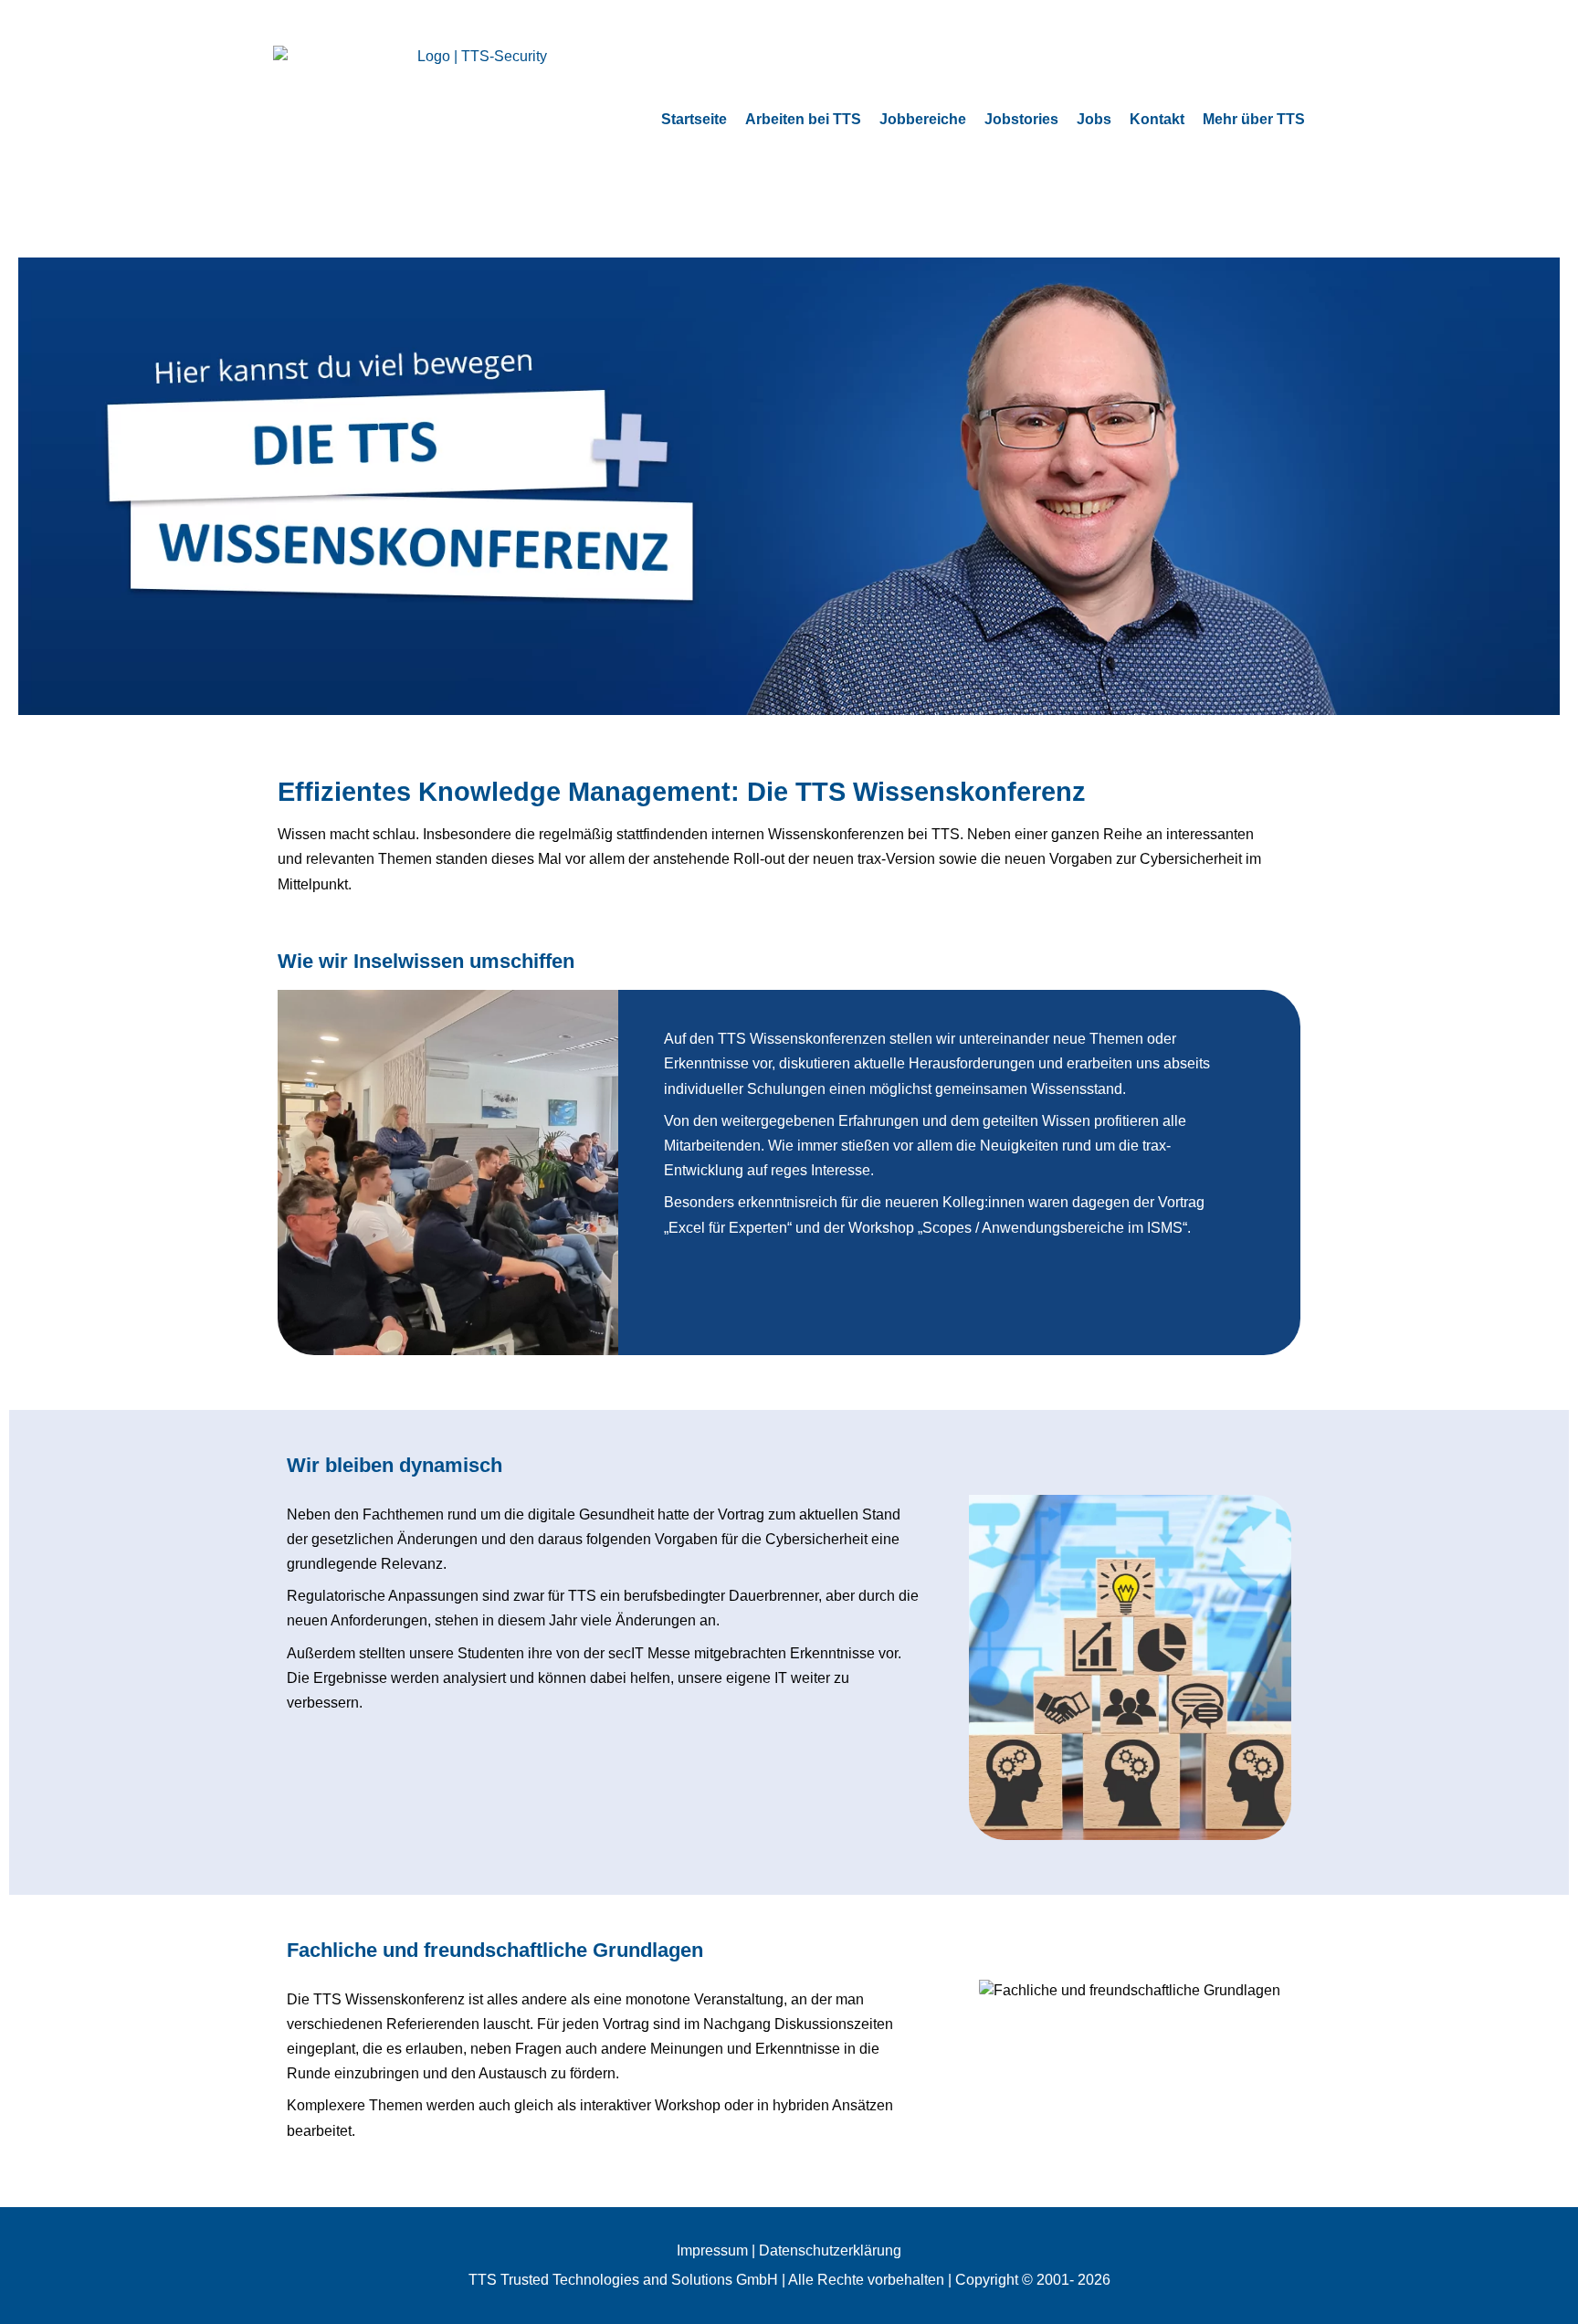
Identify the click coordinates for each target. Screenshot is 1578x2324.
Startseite (694, 119)
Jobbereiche (923, 119)
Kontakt (1157, 119)
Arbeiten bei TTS (803, 119)
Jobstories (1021, 119)
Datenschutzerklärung (830, 2250)
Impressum (712, 2250)
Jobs (1094, 119)
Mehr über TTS (1254, 119)
